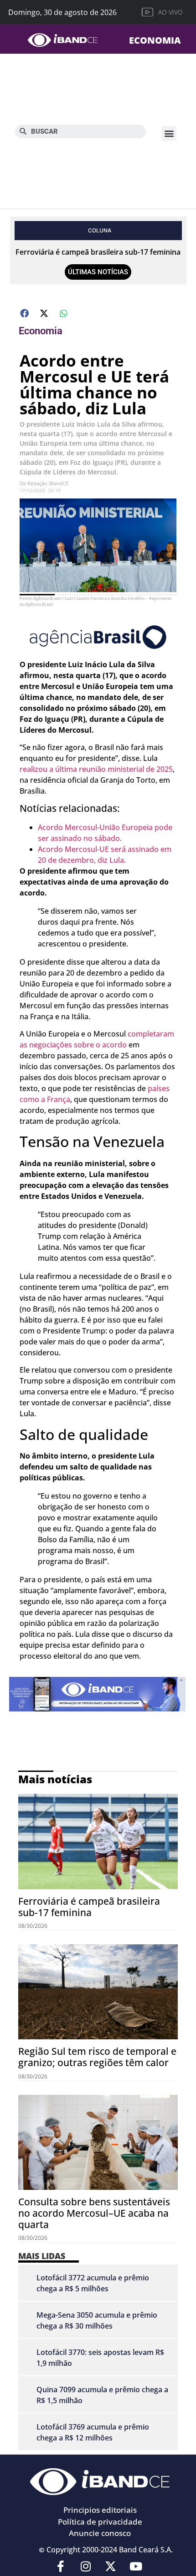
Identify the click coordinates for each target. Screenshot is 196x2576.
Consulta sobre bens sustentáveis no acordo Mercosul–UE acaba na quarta (94, 2213)
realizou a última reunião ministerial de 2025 (96, 769)
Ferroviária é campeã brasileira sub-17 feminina (98, 252)
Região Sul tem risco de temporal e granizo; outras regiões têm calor (97, 2057)
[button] (169, 133)
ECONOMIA (155, 40)
